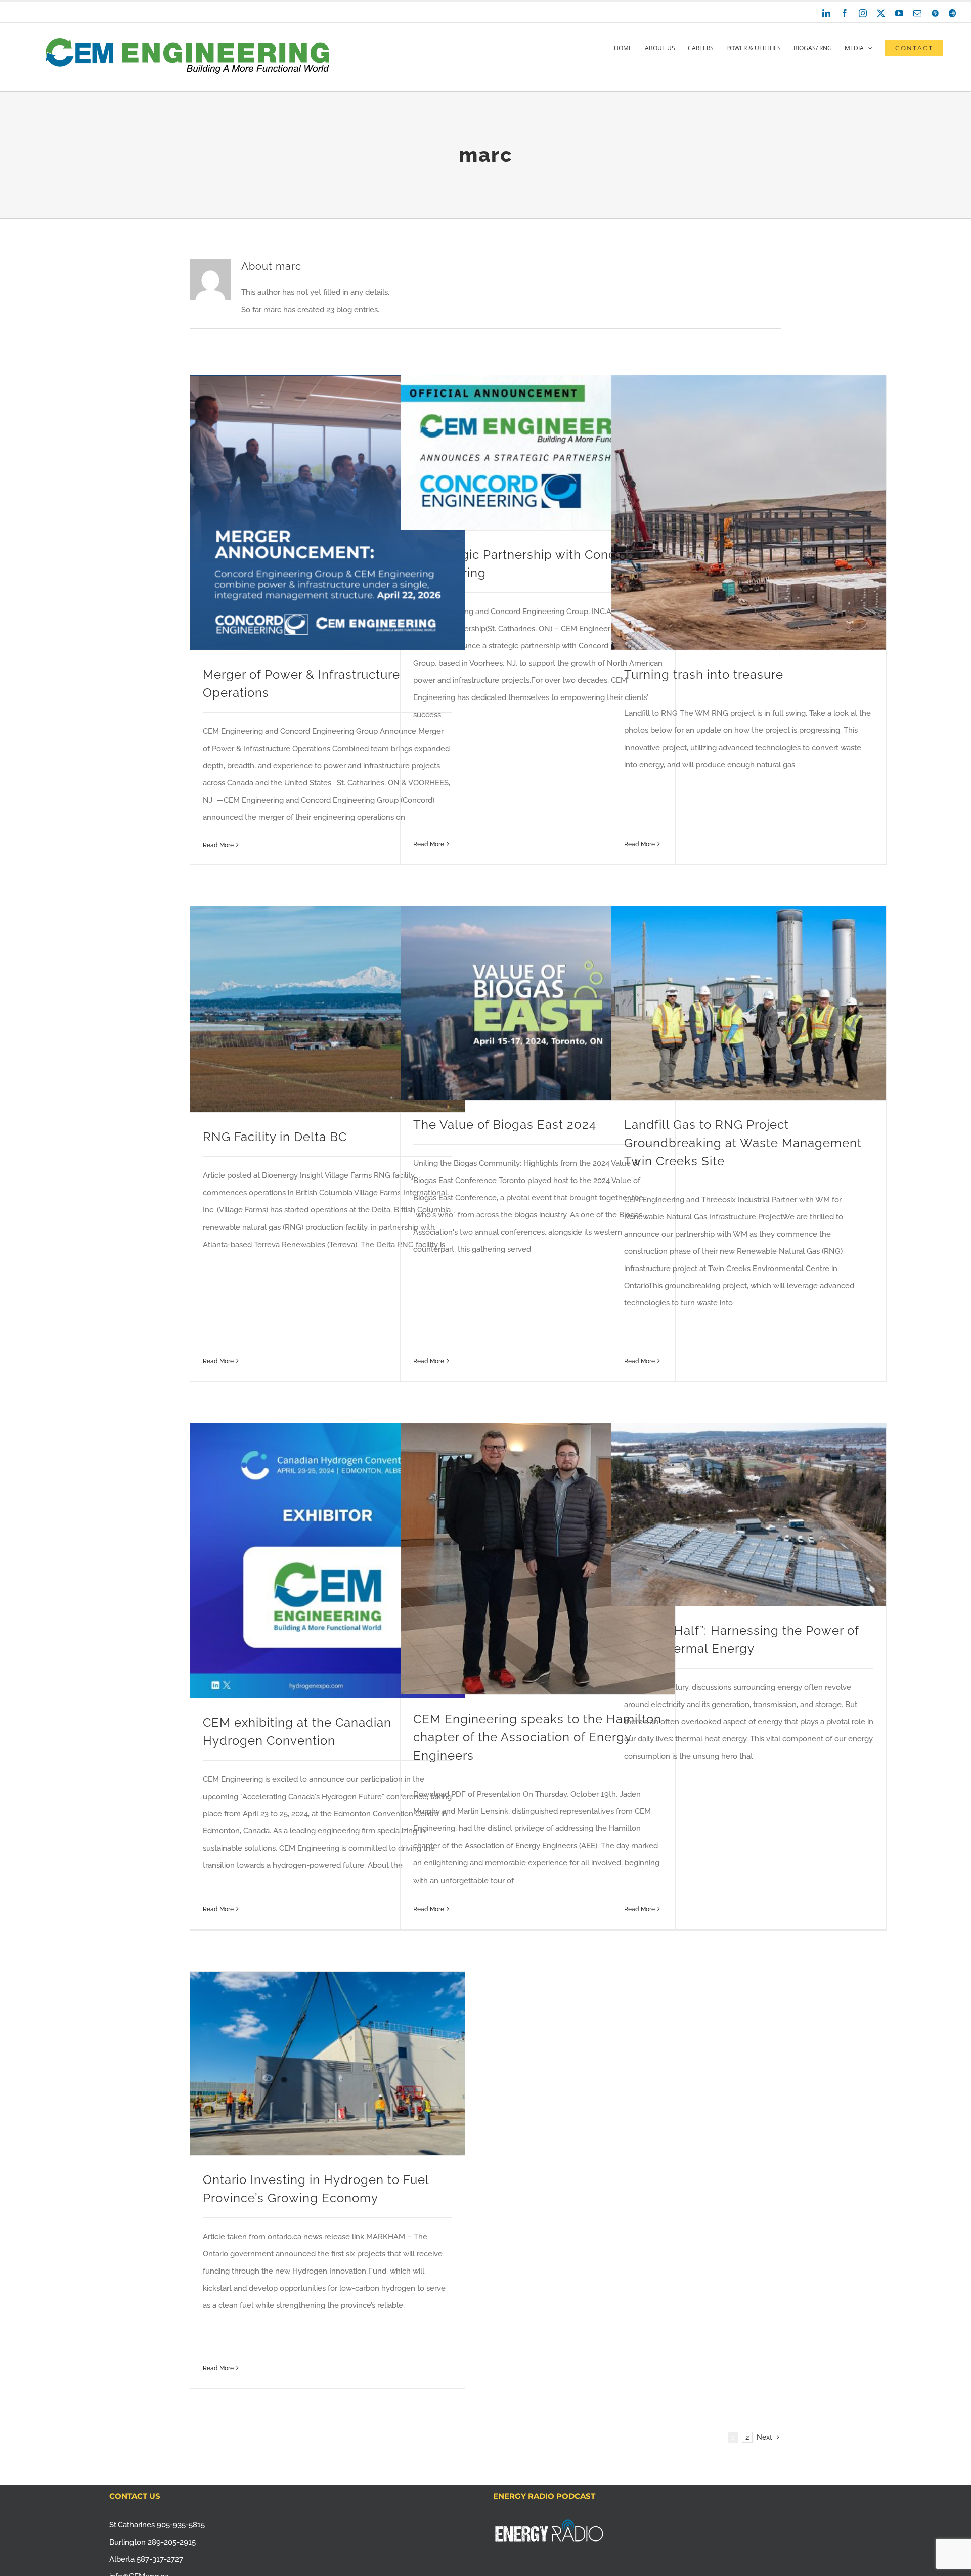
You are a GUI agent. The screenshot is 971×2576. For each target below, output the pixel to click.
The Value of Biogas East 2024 (505, 1125)
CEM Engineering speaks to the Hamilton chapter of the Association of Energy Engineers (537, 1737)
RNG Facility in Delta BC (275, 1137)
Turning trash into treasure (704, 674)
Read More (218, 845)
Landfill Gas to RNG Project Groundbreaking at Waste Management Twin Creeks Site (743, 1143)
